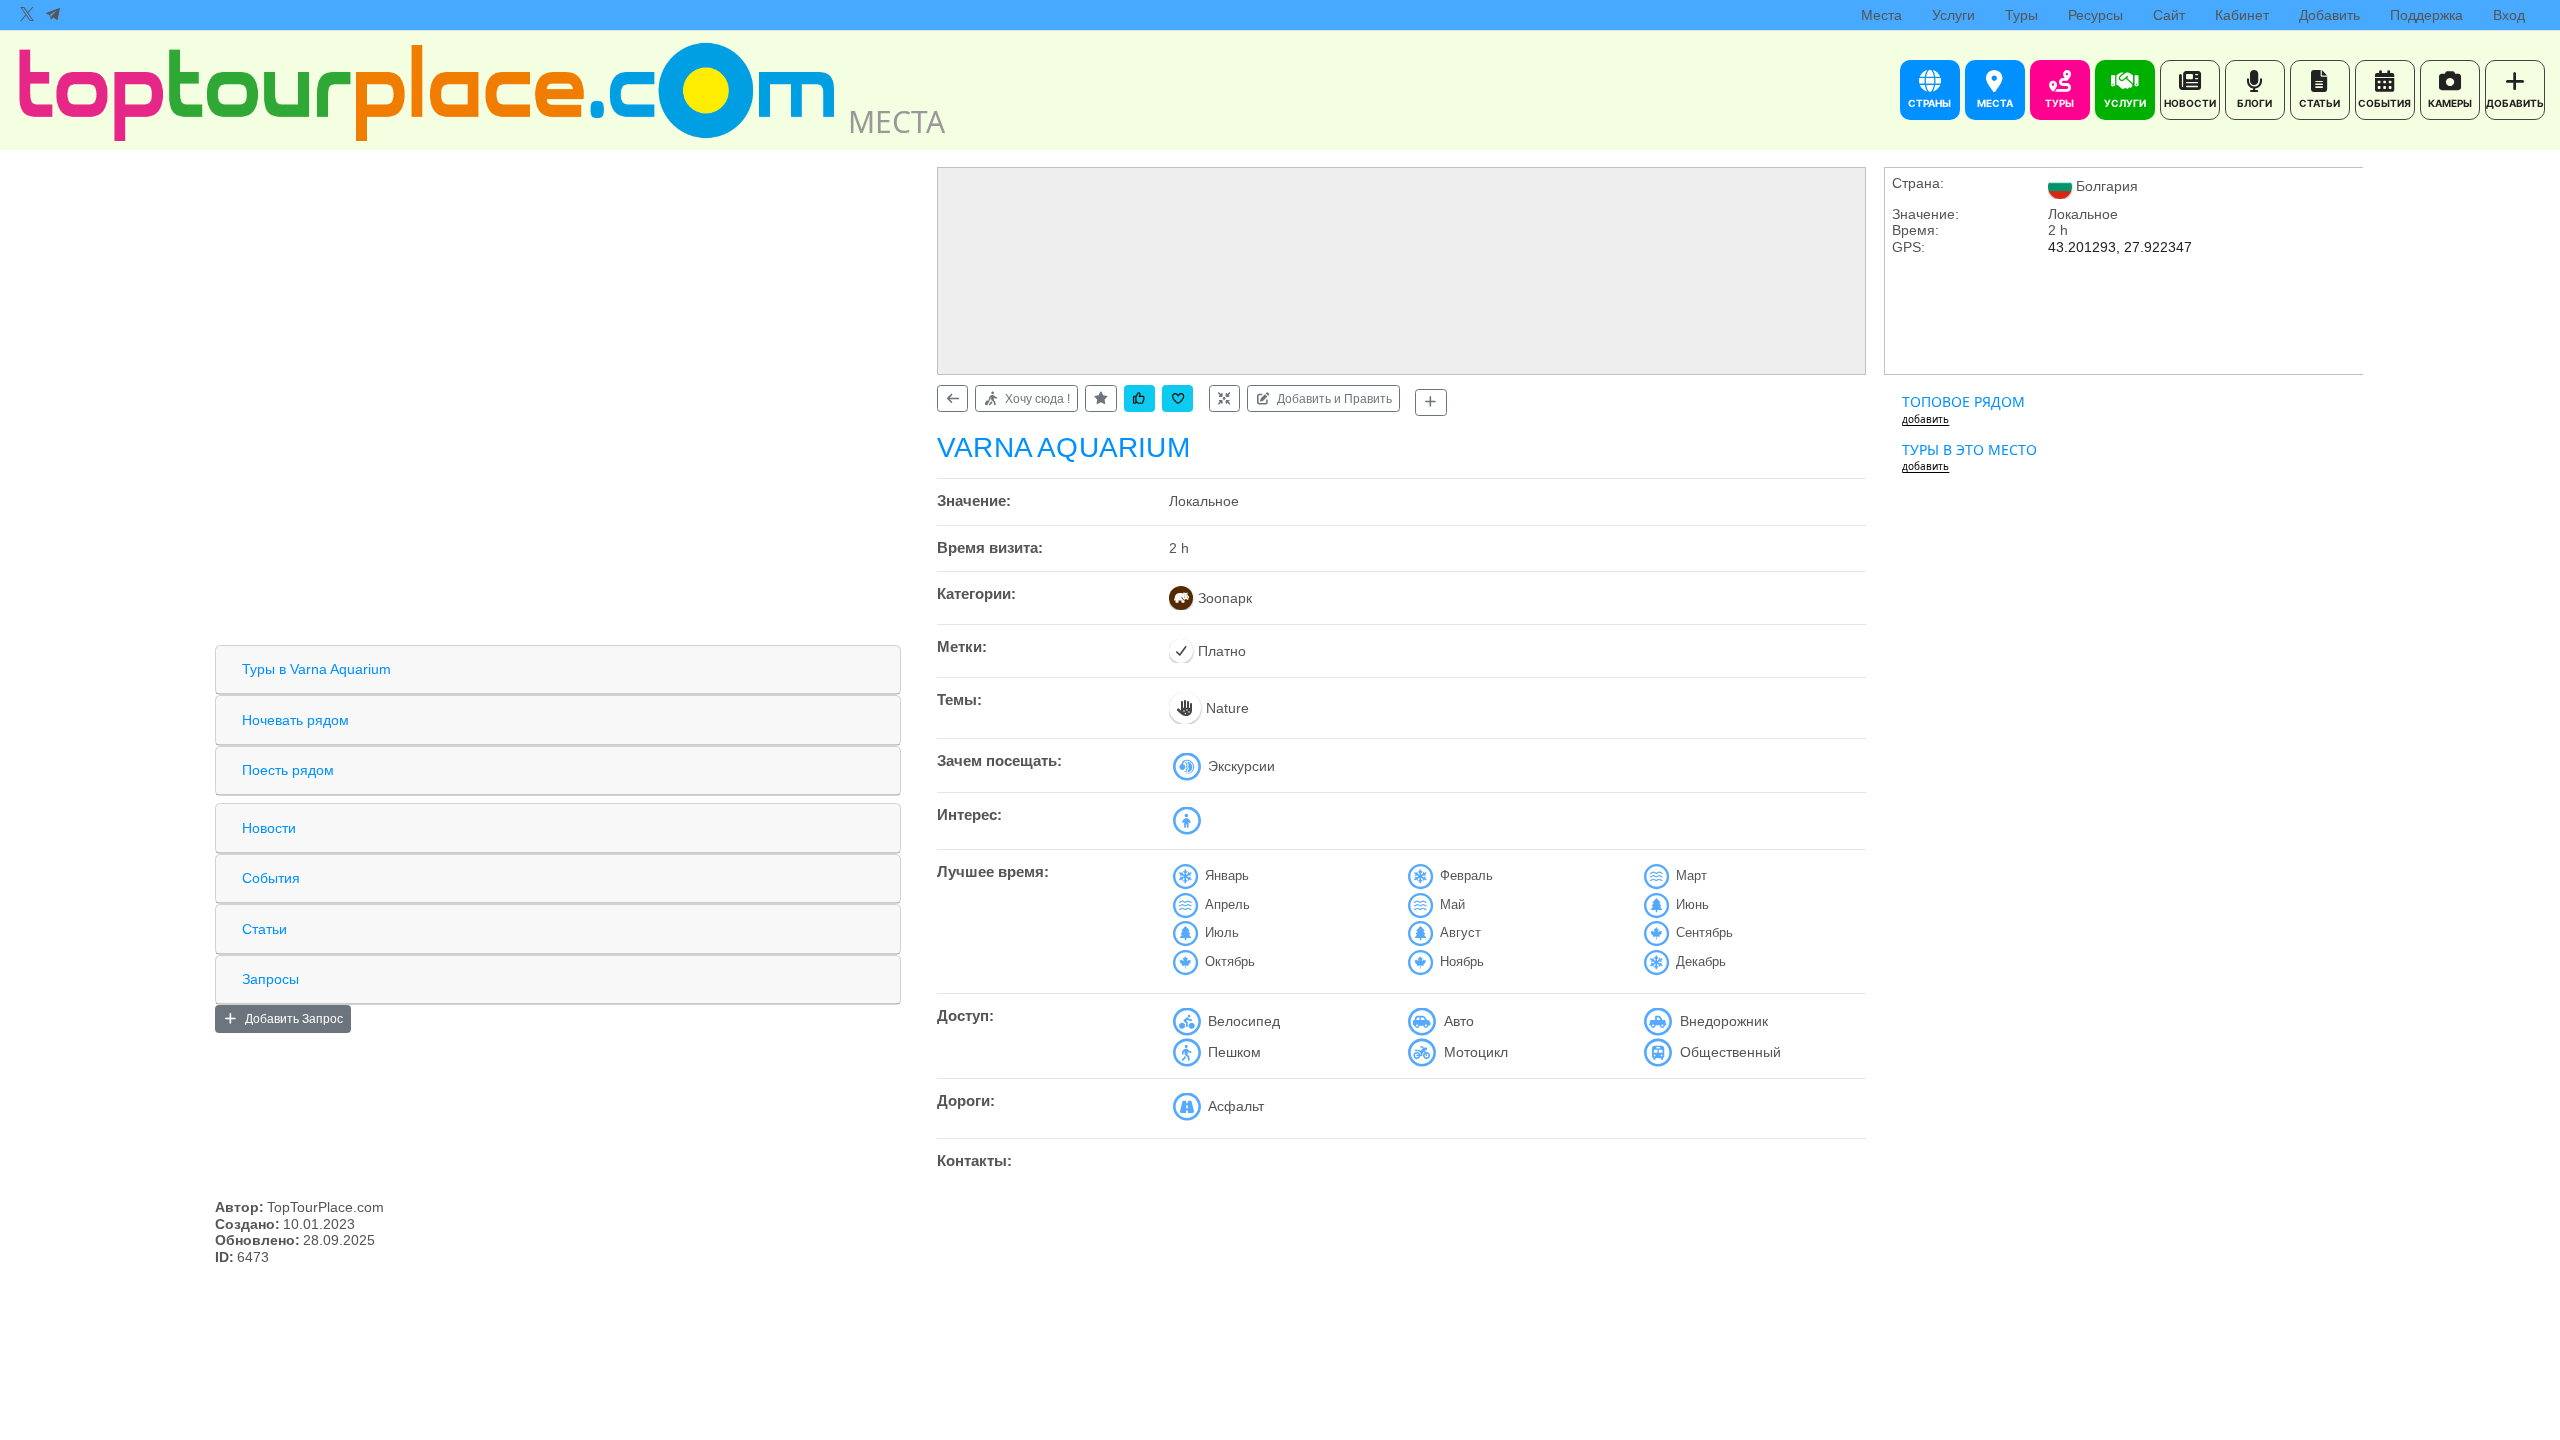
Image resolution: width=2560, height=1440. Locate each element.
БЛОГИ (2254, 103)
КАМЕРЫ (2450, 103)
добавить (1925, 419)
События (271, 878)
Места (1881, 15)
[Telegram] (53, 15)
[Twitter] (27, 15)
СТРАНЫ (1929, 103)
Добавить (2329, 15)
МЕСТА (1995, 103)
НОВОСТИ (2190, 103)
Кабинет (2242, 15)
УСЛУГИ (2125, 103)
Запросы (270, 979)
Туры (2021, 15)
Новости (269, 828)
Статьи (264, 929)
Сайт (2169, 15)
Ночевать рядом (295, 720)
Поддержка (2426, 15)
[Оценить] (1100, 398)
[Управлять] (1224, 398)
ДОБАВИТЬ (2515, 103)
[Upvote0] (1139, 398)
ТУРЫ (2059, 103)
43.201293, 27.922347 (2120, 247)
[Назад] (952, 398)
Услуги (1953, 15)
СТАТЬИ (2319, 103)
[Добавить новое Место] (1430, 402)
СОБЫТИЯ (2384, 103)
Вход (2509, 15)
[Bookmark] (1177, 398)
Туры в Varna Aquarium (316, 669)
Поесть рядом (288, 770)
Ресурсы (2095, 15)
